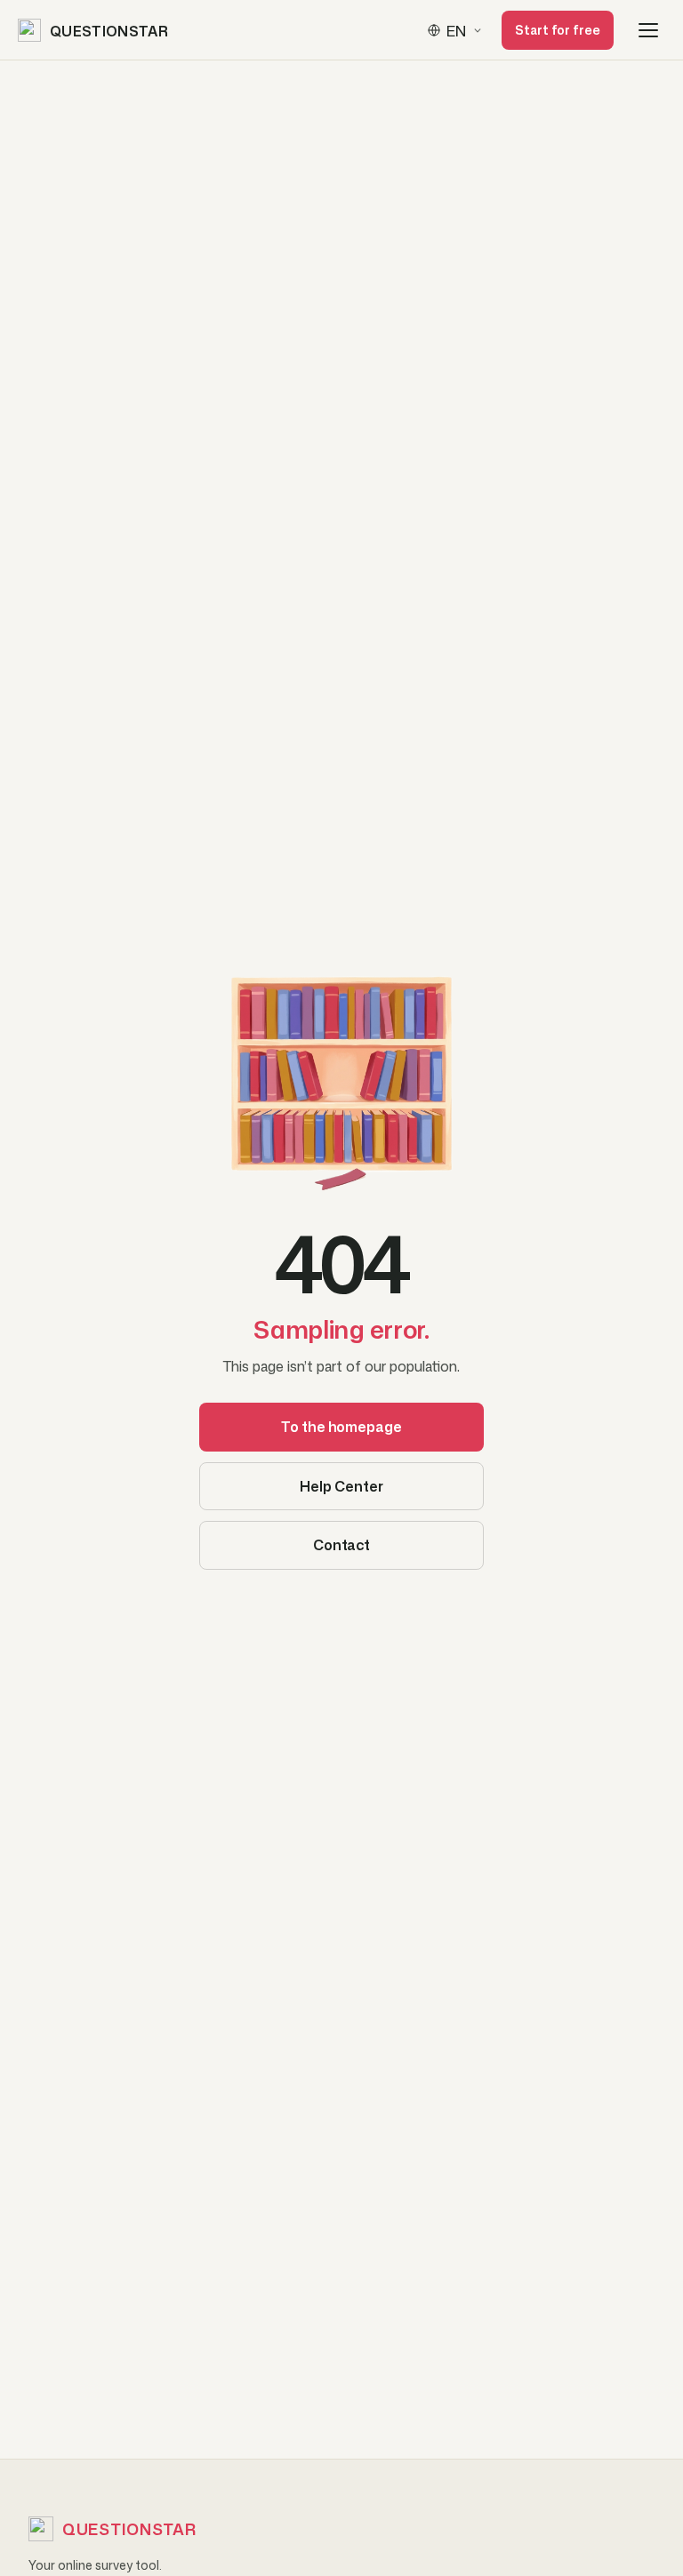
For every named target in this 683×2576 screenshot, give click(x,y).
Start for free (558, 30)
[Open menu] (648, 30)
